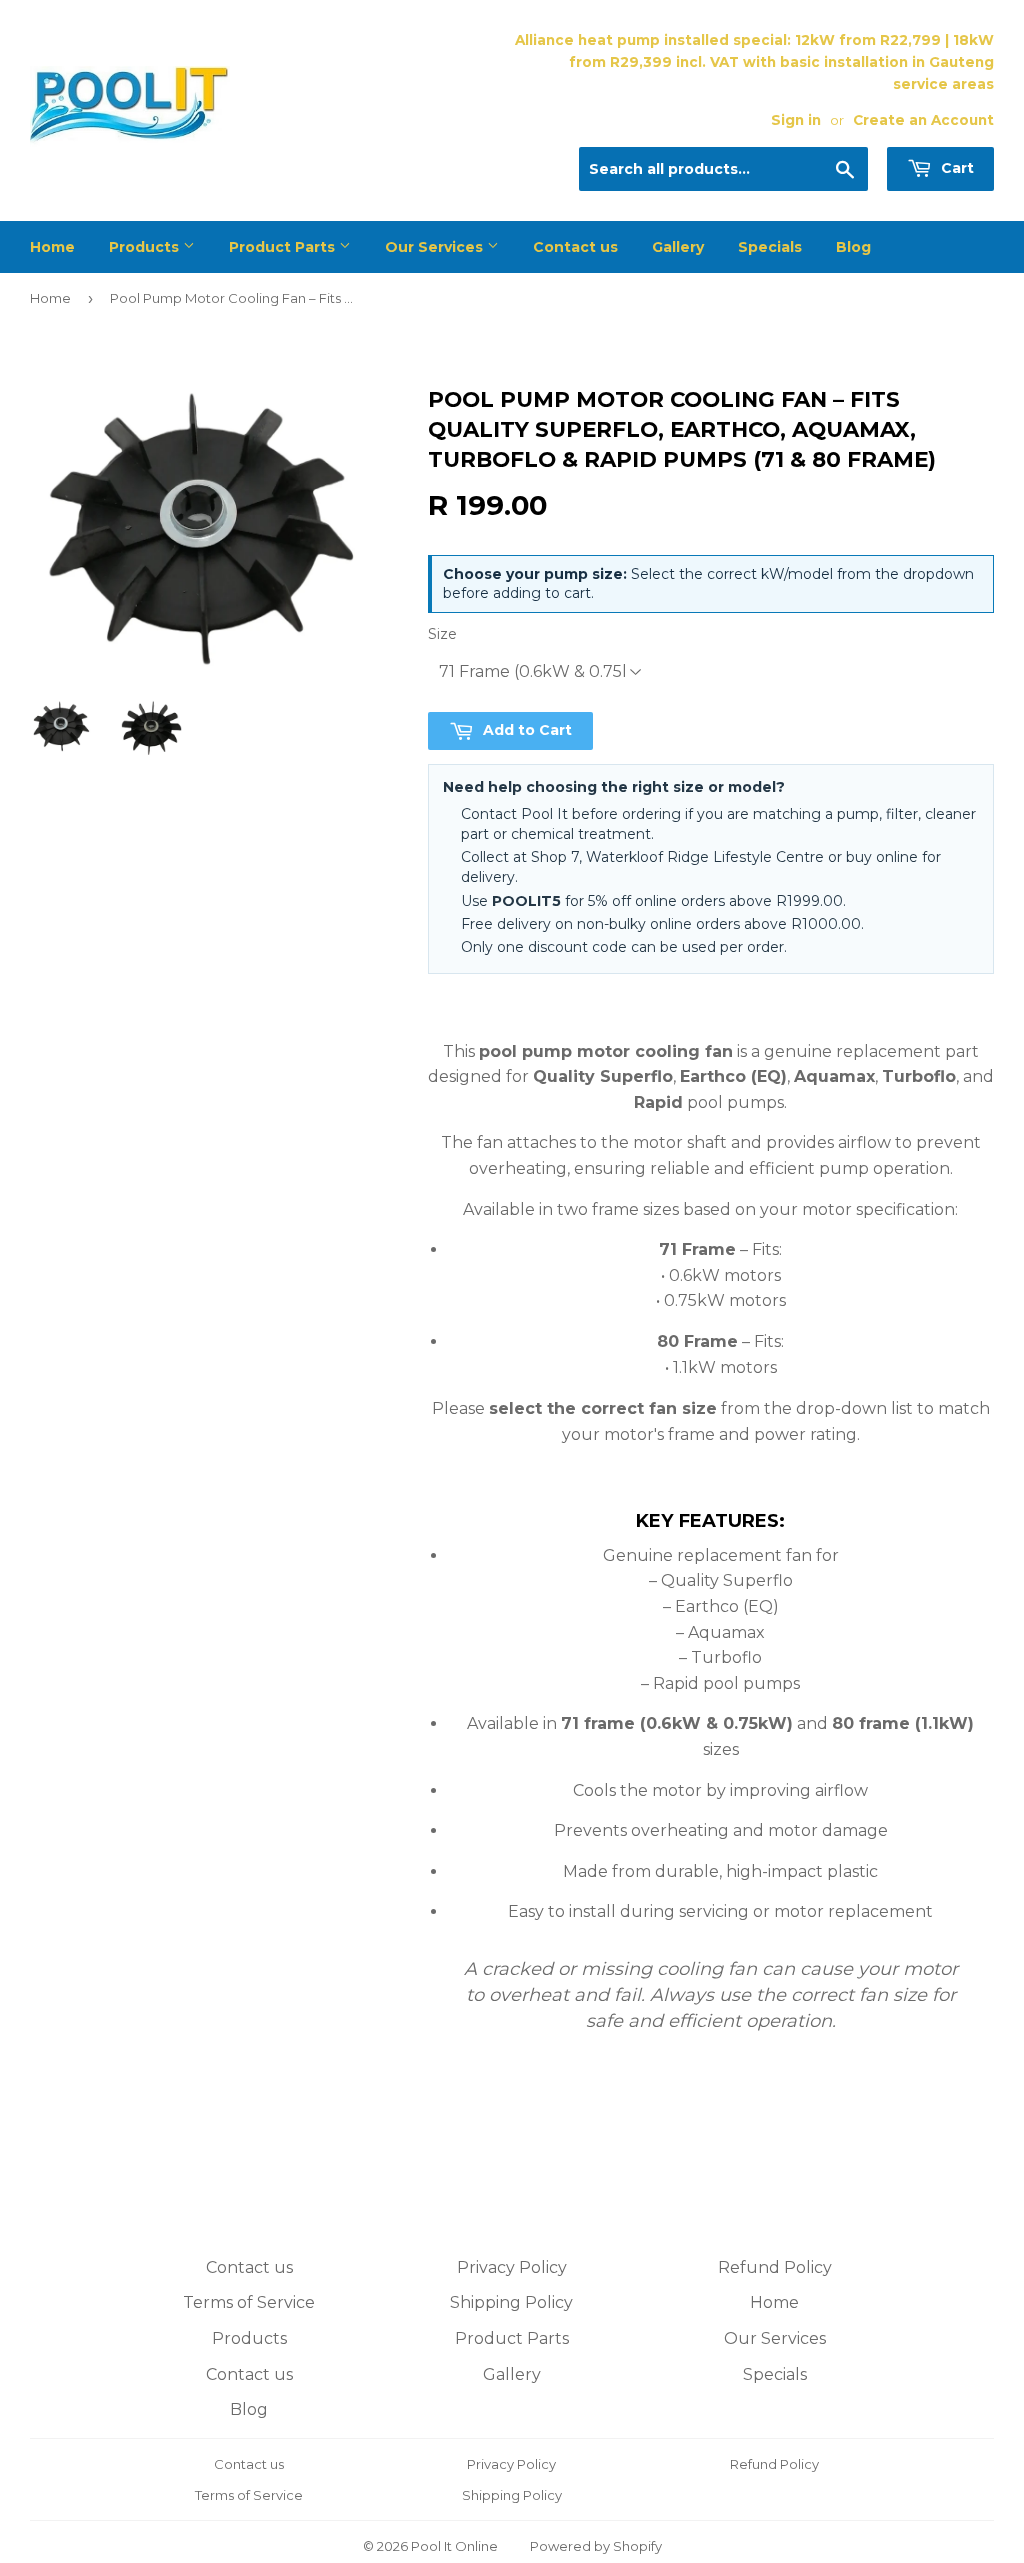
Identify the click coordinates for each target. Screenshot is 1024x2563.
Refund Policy (775, 2267)
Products (146, 247)
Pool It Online (454, 2546)
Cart (955, 168)
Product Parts (284, 247)
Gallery (678, 247)
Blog (853, 247)
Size (442, 634)
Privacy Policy (512, 2267)
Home (52, 247)
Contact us (575, 247)
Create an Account (923, 120)
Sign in (796, 120)
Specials (770, 247)
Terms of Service (249, 2302)
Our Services (436, 247)
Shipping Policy (511, 2302)
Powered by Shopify (596, 2546)
